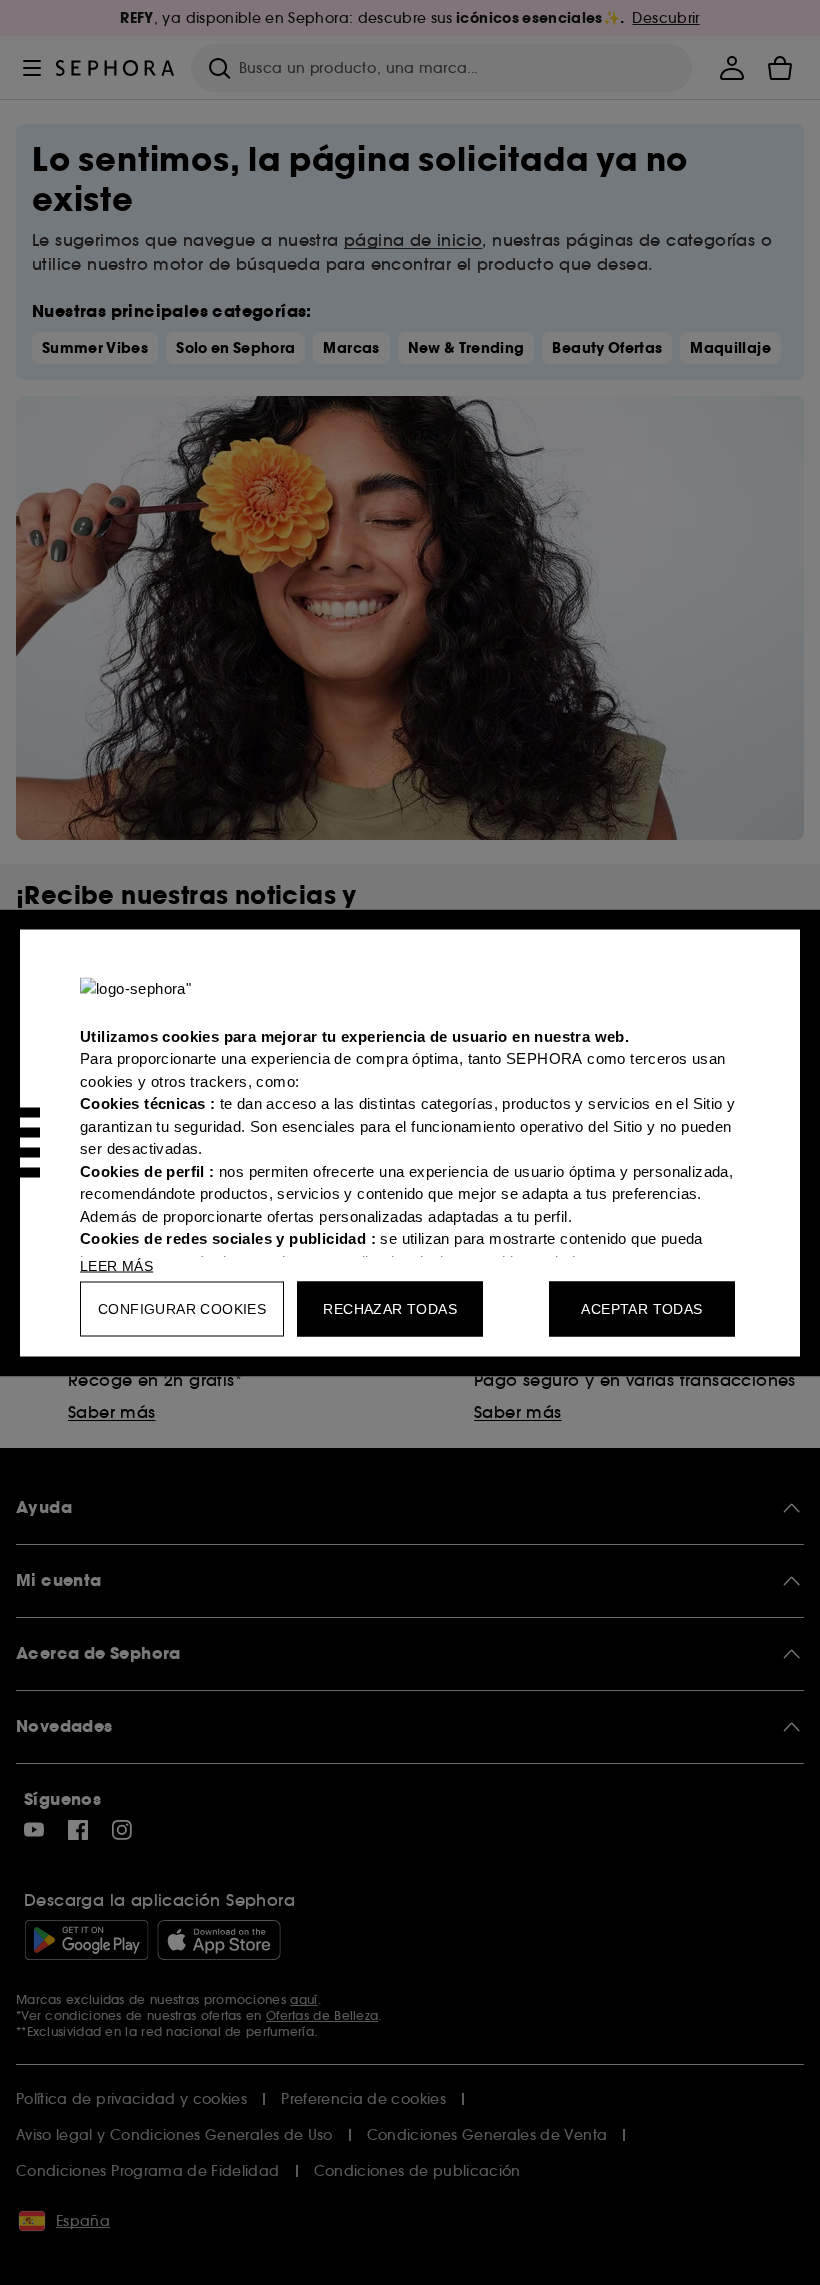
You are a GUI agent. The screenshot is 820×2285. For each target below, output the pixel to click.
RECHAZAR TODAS (390, 1308)
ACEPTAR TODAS (641, 1308)
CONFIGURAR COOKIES (182, 1308)
